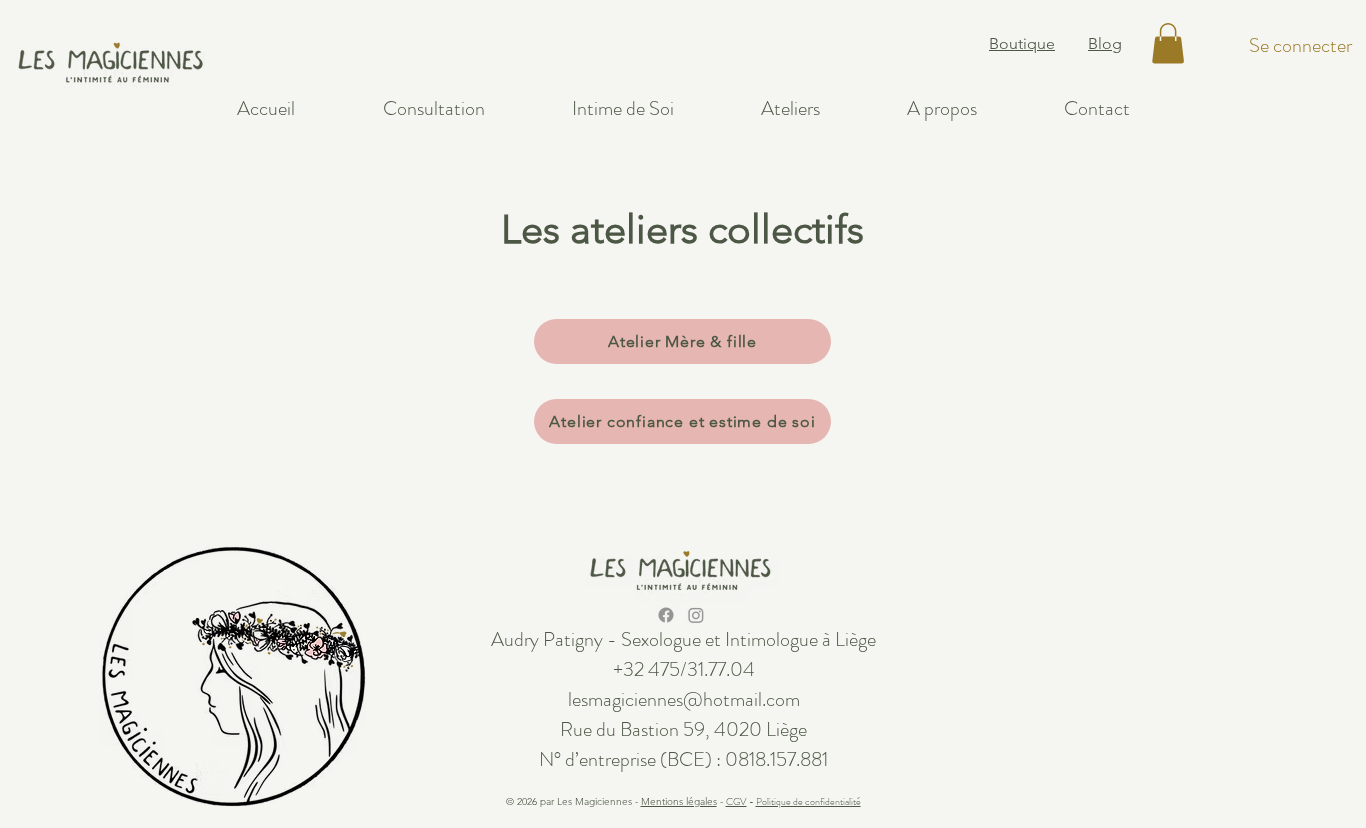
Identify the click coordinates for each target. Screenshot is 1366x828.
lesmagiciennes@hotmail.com (684, 699)
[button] (1168, 43)
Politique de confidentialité (808, 801)
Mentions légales (679, 801)
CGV (736, 801)
